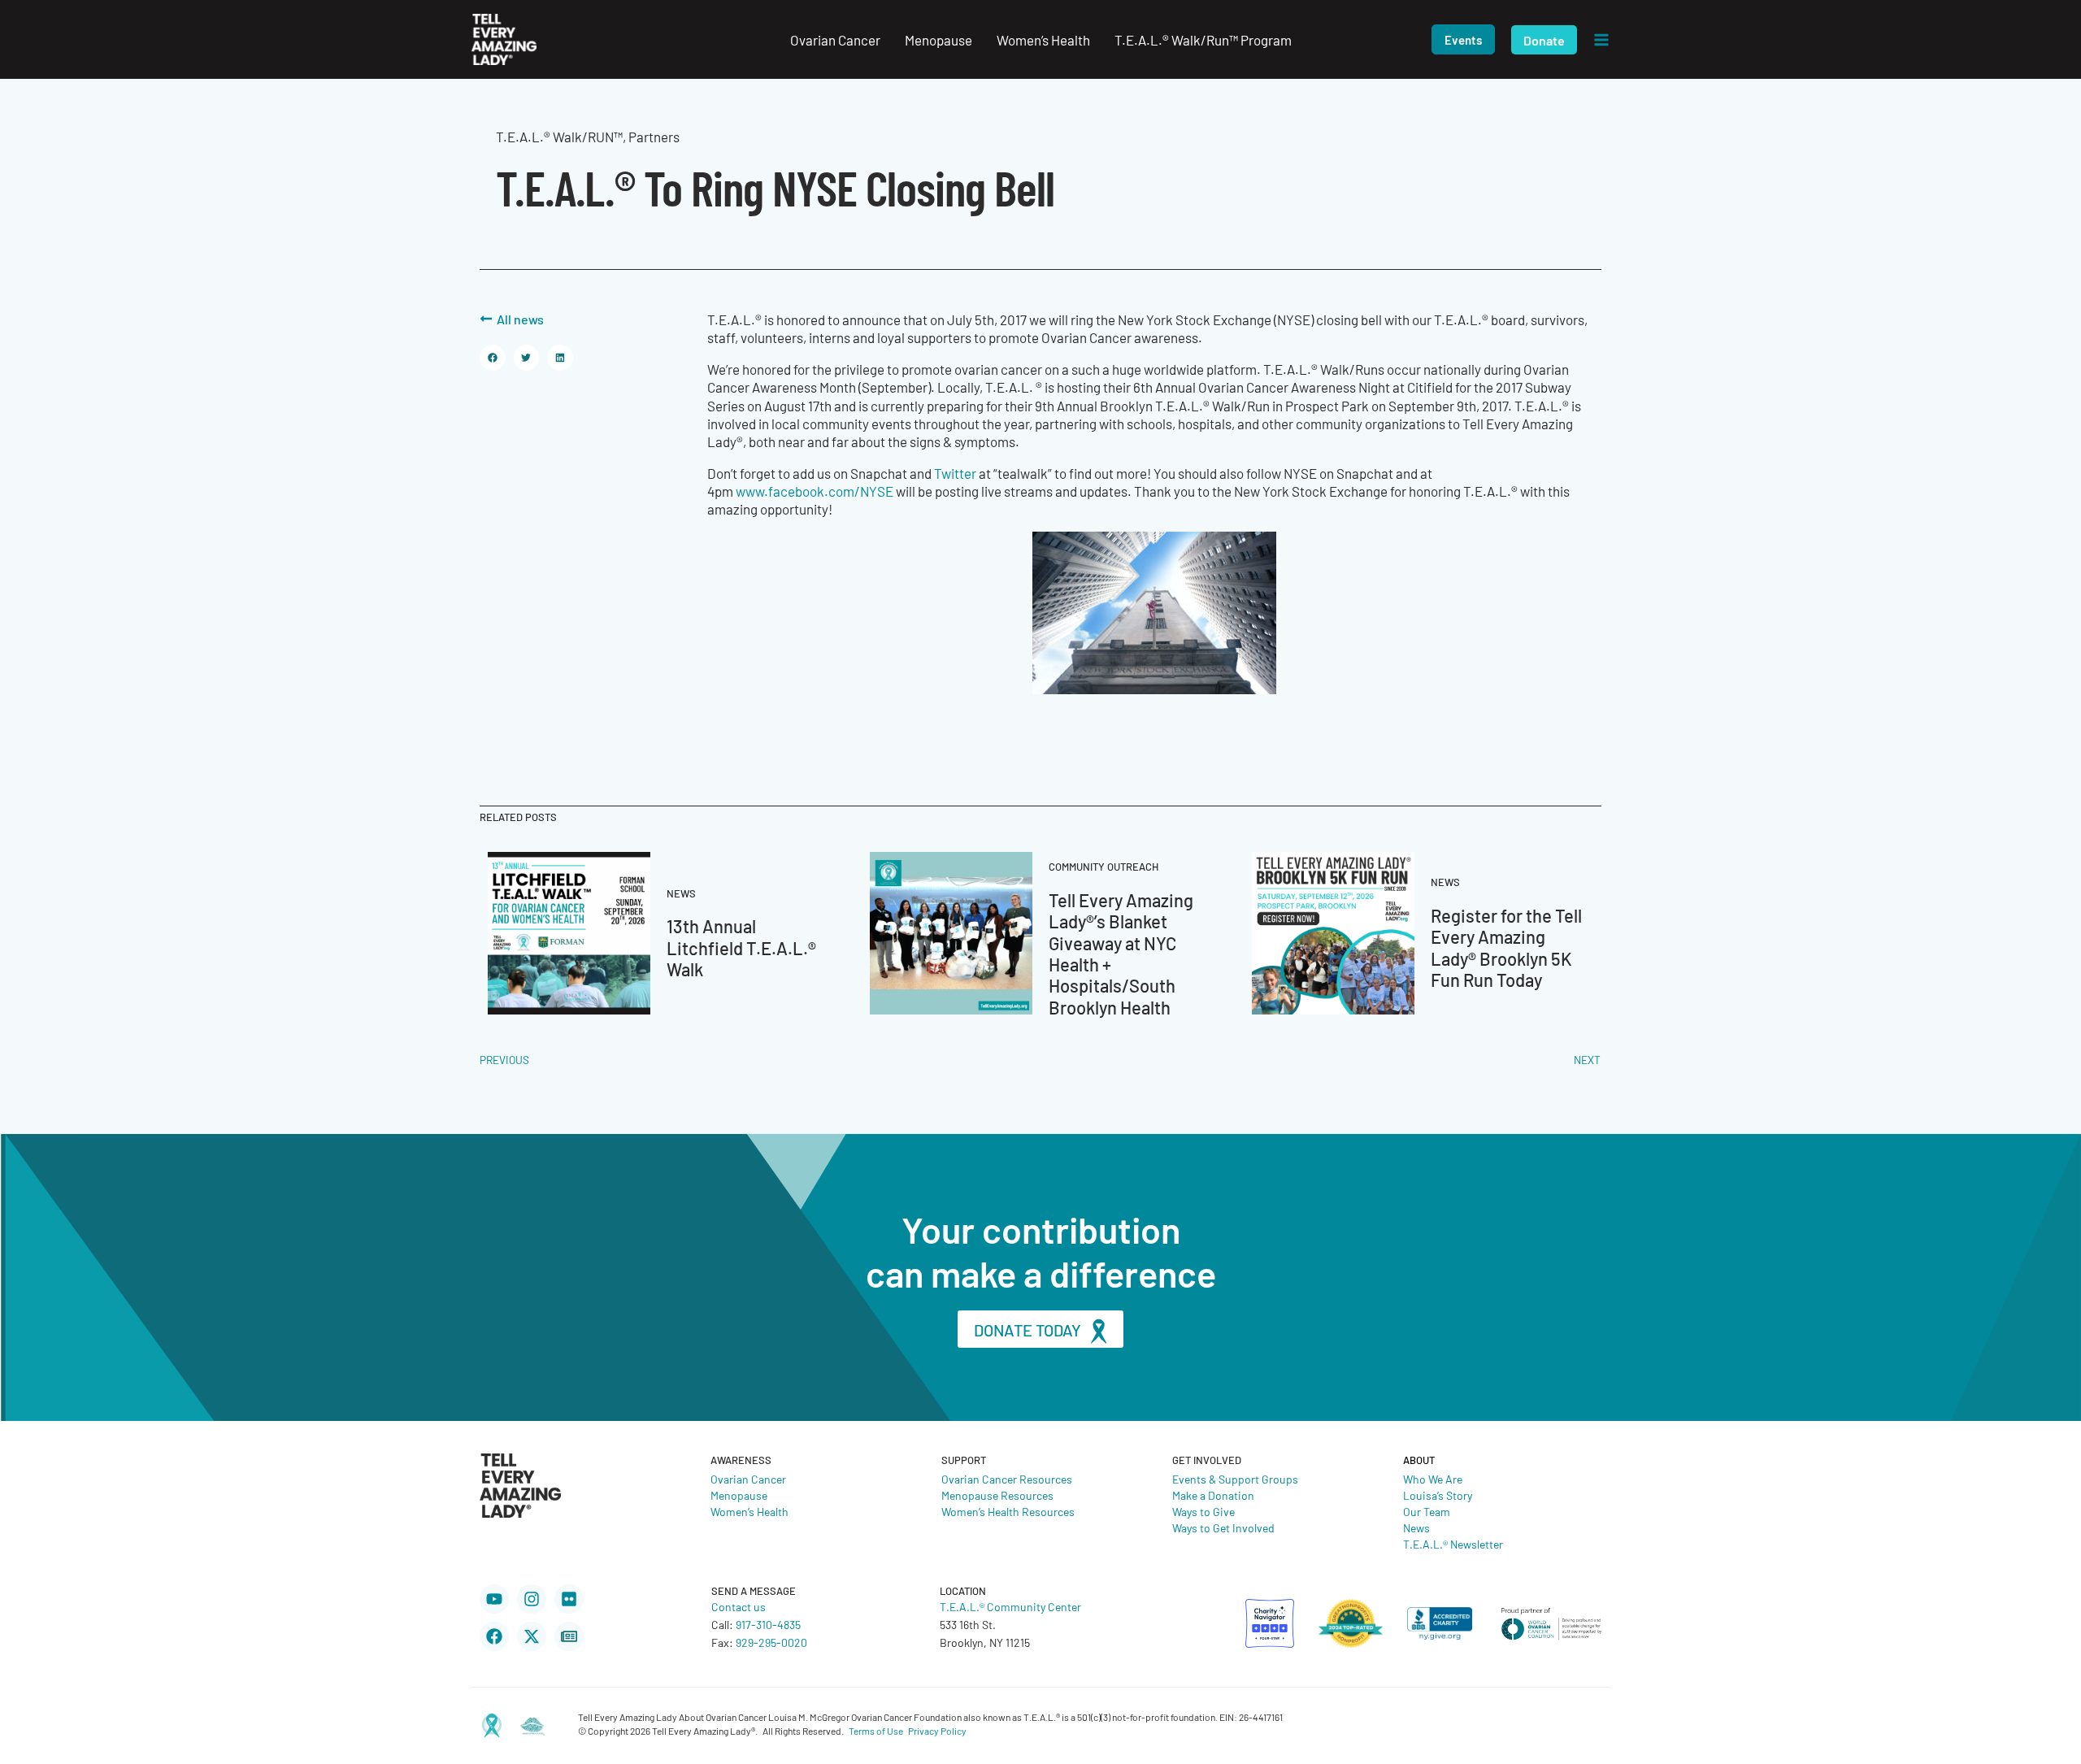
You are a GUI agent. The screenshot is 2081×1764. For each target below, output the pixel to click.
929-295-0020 (771, 1642)
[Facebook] (494, 1636)
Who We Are (1433, 1479)
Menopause (739, 1495)
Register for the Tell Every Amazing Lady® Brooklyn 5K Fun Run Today (1506, 947)
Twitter (955, 473)
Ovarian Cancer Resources (1007, 1479)
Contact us (739, 1606)
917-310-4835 (768, 1624)
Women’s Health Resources (1008, 1511)
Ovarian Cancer (748, 1479)
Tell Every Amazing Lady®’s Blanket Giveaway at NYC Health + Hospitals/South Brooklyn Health (1121, 953)
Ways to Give (1203, 1511)
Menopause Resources (997, 1495)
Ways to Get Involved (1223, 1527)
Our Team (1427, 1511)
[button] (1463, 39)
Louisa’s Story (1438, 1495)
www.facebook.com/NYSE (815, 491)
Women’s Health (749, 1511)
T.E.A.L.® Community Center (1010, 1606)
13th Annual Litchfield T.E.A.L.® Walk (741, 947)
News (1416, 1527)
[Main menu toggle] (1601, 40)
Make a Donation (1213, 1495)
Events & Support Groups (1235, 1479)
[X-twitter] (532, 1636)
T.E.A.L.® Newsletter (1453, 1544)
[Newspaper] (569, 1636)
